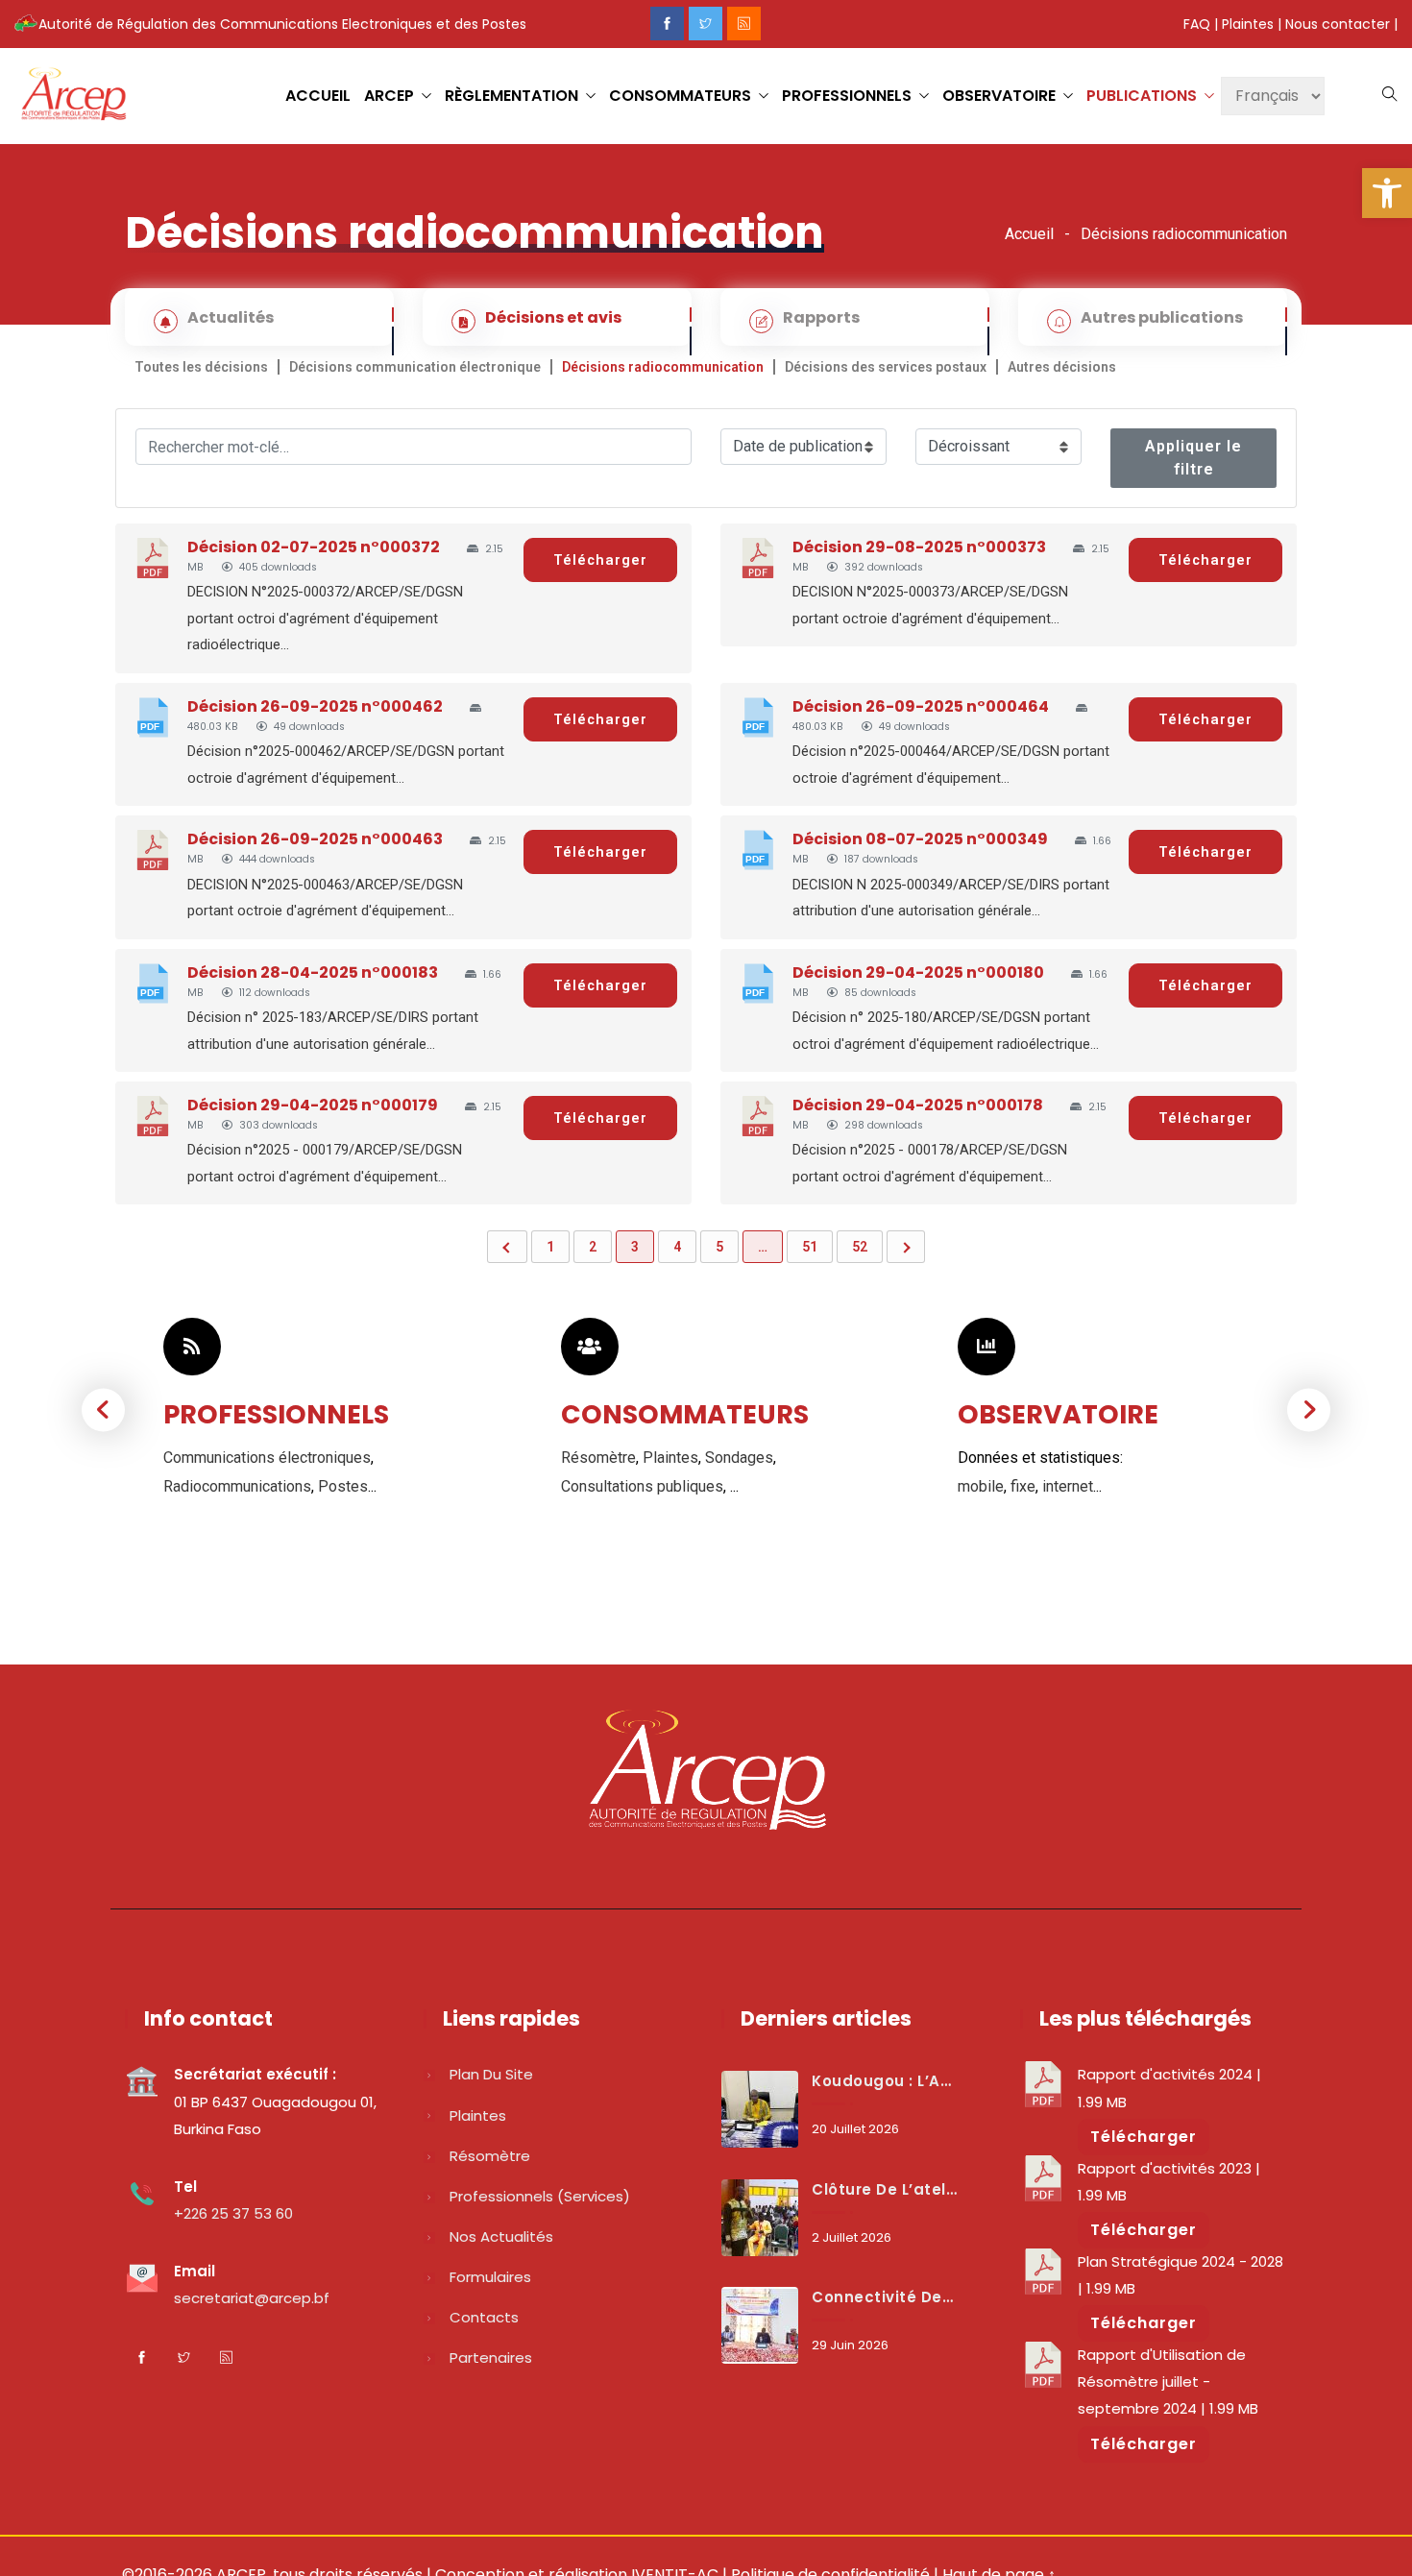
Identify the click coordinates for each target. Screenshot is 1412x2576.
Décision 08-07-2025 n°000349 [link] (920, 839)
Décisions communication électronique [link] (415, 367)
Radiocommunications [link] (237, 1486)
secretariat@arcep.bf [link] (252, 2298)
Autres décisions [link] (1062, 367)
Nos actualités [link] (501, 2236)
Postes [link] (343, 1486)
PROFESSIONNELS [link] (847, 96)
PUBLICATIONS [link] (1142, 96)
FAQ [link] (1197, 24)
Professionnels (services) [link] (540, 2196)
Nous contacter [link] (1338, 24)
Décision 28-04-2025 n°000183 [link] (313, 972)
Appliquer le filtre (1193, 458)
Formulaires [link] (490, 2277)
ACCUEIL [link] (318, 96)
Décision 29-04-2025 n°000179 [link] (313, 1105)
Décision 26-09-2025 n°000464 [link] (921, 706)
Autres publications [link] (1162, 317)
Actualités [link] (231, 317)
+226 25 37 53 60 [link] (233, 2213)
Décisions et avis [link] (553, 317)
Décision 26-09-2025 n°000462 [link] (315, 706)
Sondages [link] (739, 1458)
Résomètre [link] (598, 1458)
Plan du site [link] (491, 2074)
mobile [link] (981, 1486)
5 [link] (719, 1247)
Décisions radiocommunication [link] (663, 367)
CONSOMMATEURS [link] (680, 96)
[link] (1387, 193)
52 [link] (860, 1247)
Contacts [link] (484, 2317)
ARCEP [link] (389, 96)
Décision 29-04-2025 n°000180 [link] (918, 972)
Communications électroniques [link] (267, 1458)
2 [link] (593, 1247)
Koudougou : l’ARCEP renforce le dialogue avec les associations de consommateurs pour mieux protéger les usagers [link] (885, 2081)
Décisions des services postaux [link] (886, 367)
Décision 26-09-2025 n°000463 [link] (315, 839)
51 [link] (810, 1247)
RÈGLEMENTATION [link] (511, 96)
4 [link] (677, 1247)
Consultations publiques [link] (642, 1486)
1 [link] (550, 1247)
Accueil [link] (1029, 234)
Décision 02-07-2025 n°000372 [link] (314, 547)
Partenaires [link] (491, 2357)
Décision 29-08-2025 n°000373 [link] (919, 547)
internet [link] (1068, 1486)
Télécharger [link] (600, 560)
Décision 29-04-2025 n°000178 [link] (918, 1105)
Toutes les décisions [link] (201, 367)
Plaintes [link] (1248, 24)
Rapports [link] (821, 317)
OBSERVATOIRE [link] (999, 96)
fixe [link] (1023, 1486)
